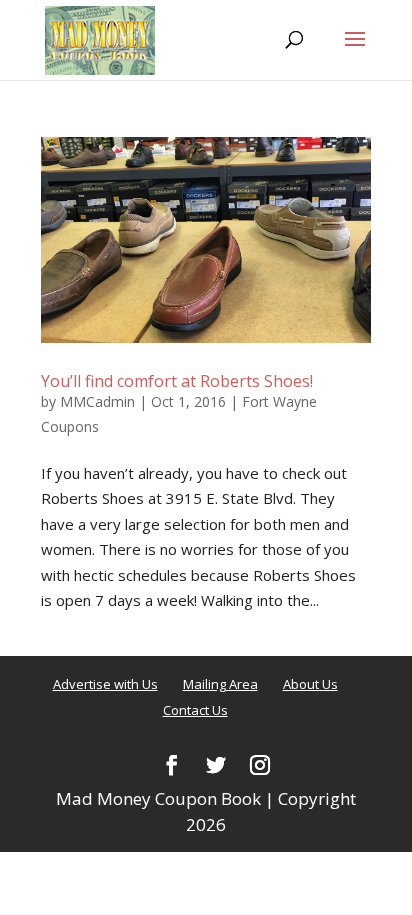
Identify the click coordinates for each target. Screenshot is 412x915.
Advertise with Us (105, 684)
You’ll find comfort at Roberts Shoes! (177, 381)
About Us (310, 684)
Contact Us (195, 710)
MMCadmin (97, 401)
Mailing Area (220, 684)
